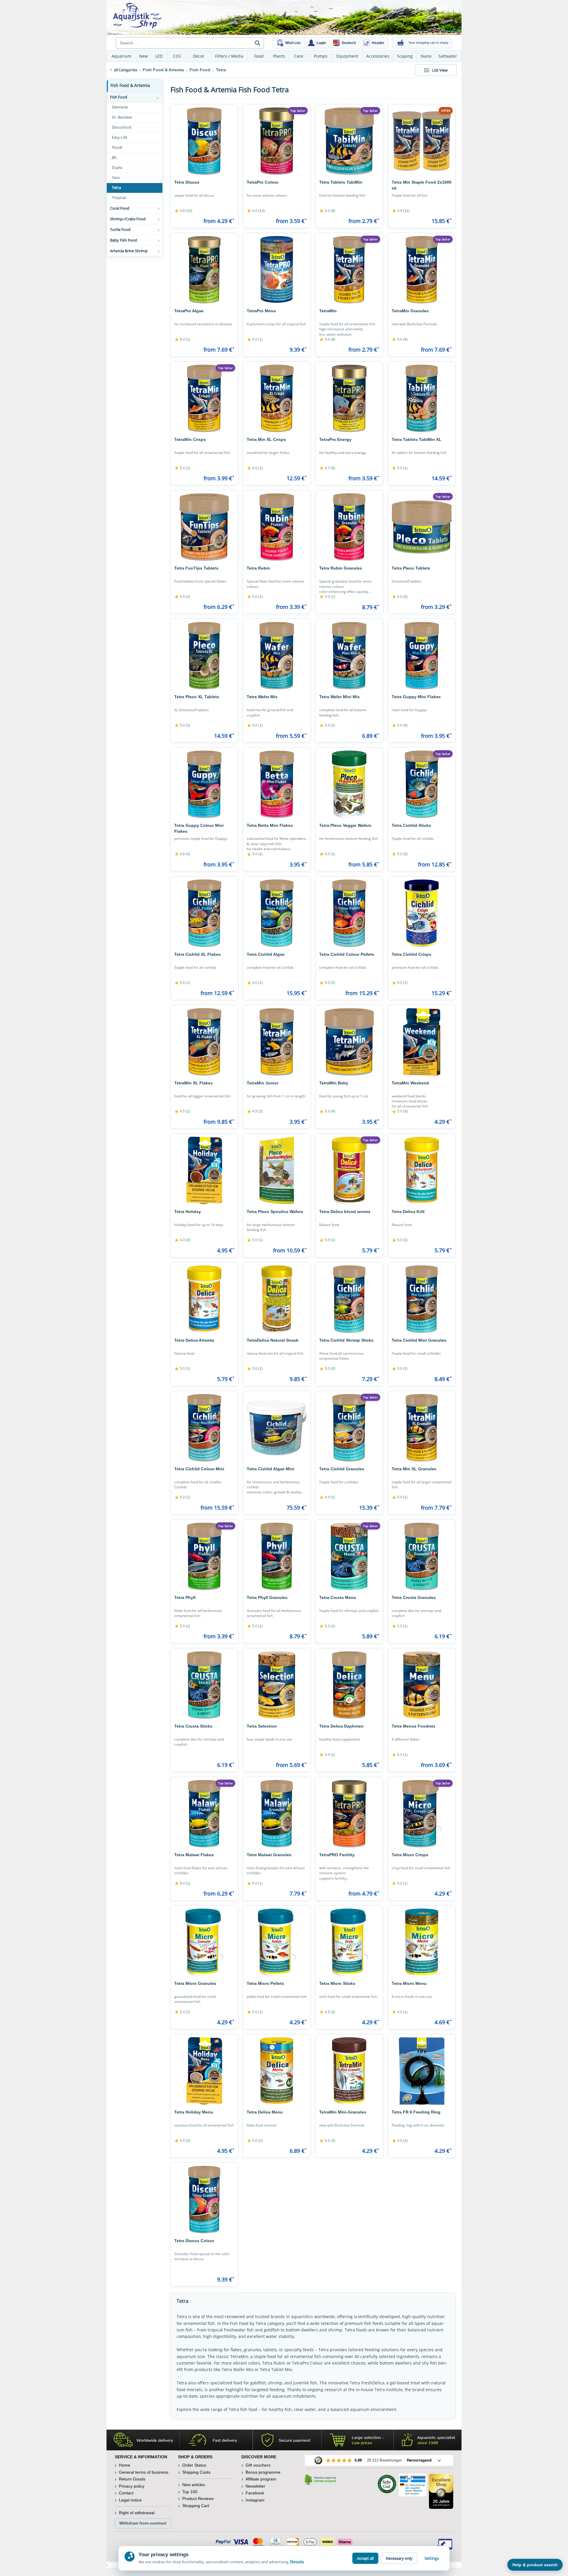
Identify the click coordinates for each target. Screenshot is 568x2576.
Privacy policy (132, 2486)
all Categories (126, 70)
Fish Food (119, 97)
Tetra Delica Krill (408, 1212)
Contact (126, 2493)
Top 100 (190, 2492)
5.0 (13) (256, 211)
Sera (116, 178)
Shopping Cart (196, 2506)
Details (297, 2562)
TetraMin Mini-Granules (343, 2112)
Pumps (321, 56)
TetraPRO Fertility (337, 1855)
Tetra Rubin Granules (341, 568)
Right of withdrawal (137, 2513)
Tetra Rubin (258, 568)
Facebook (255, 2493)
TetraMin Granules (410, 311)
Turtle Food (120, 229)
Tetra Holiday (188, 1212)
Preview (204, 171)
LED (159, 56)
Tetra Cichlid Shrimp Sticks (346, 1340)
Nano (426, 56)
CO (177, 56)
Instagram (255, 2500)
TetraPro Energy (335, 439)
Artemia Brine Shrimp (129, 251)
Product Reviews (198, 2499)
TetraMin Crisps (190, 439)
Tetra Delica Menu (265, 2112)
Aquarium (121, 56)
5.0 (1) (182, 339)
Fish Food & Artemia (130, 85)
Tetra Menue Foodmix (414, 1726)
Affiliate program (261, 2479)
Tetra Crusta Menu (338, 1597)
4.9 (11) (401, 211)
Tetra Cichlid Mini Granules (419, 1340)
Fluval (117, 147)
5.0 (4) (400, 339)
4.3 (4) (182, 1240)
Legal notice (130, 2500)
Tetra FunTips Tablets (196, 568)
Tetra (116, 188)
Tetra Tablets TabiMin (341, 182)
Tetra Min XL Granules (414, 1469)
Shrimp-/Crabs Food (128, 219)
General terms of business (144, 2472)
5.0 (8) (327, 339)
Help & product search (535, 2565)
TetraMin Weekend (410, 1083)
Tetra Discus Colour (194, 2241)
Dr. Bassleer (122, 117)
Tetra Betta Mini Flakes (270, 825)
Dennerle (120, 107)
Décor (199, 56)
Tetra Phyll (185, 1597)
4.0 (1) (255, 468)
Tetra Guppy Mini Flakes (416, 697)
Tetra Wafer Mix (262, 697)
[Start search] (257, 43)
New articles (194, 2485)
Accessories (378, 56)
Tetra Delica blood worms (345, 1212)
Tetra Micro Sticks (337, 1983)
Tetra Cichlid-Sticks (411, 825)
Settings (432, 2558)
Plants (279, 56)
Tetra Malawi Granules (269, 1855)
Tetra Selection (262, 1726)
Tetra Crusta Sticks (193, 1726)
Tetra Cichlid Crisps (412, 954)
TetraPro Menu (261, 311)
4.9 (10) (183, 211)
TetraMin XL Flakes (193, 1083)
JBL (114, 157)
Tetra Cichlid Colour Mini (199, 1469)
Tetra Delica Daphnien (341, 1726)
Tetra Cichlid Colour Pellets (347, 954)
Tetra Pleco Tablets (411, 568)
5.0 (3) (400, 597)
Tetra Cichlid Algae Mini (271, 1469)
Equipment (347, 56)
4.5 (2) (182, 1112)
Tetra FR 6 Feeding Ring (416, 2112)
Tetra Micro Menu (409, 1983)
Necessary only (399, 2558)
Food (259, 56)
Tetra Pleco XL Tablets (197, 697)
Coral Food (120, 208)
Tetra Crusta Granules (414, 1597)
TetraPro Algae (189, 311)
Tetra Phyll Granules (267, 1597)
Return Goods (132, 2479)
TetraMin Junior (263, 1083)
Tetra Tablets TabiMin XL (417, 439)
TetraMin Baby (334, 1083)
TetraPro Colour (263, 182)
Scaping (405, 56)
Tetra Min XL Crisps (266, 439)
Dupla (117, 168)
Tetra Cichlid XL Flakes (197, 954)
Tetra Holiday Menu (194, 2112)
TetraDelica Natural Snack (273, 1340)
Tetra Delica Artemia (194, 1340)
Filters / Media (229, 56)
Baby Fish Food (124, 240)
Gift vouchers (258, 2465)
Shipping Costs (196, 2472)
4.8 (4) (182, 854)
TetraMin (328, 311)
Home (125, 2465)
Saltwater (448, 56)
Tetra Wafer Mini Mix (339, 697)
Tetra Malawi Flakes (194, 1855)
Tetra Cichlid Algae (266, 954)
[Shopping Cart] (401, 43)
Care (299, 56)
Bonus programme (263, 2472)
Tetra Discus (187, 182)
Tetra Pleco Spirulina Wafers (275, 1212)
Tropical (119, 198)
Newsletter (255, 2486)
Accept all (365, 2558)
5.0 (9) (327, 211)
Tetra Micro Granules (195, 1983)
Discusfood (122, 127)
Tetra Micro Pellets (265, 1983)
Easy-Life (120, 137)
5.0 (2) (182, 597)
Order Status (194, 2465)
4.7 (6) (327, 468)
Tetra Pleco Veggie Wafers (345, 825)
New (143, 56)
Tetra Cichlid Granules (342, 1469)
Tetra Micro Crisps (410, 1855)
